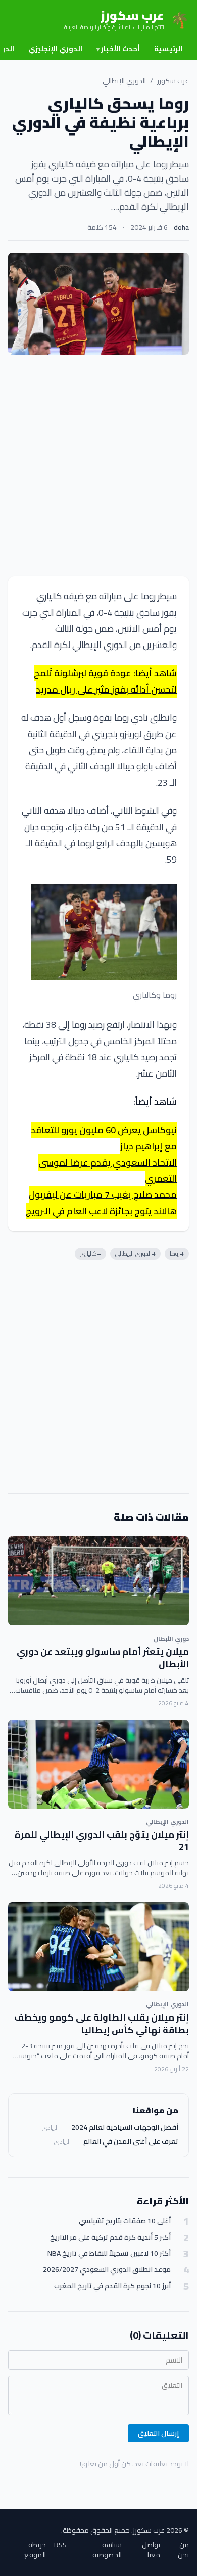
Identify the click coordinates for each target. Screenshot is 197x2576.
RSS (60, 2545)
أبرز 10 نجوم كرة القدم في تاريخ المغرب (112, 2286)
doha (181, 227)
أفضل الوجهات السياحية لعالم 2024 (125, 2127)
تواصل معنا (151, 2550)
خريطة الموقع (35, 2550)
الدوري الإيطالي (124, 81)
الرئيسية (168, 49)
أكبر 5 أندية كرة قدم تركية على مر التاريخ (110, 2237)
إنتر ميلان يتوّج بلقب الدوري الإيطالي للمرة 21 (102, 1841)
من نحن (183, 2550)
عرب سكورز (173, 81)
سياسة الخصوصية (107, 2550)
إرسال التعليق (158, 2433)
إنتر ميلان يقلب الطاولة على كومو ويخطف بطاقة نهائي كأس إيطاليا (102, 2024)
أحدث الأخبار (118, 49)
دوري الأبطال (171, 1638)
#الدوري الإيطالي (135, 1253)
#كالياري (90, 1253)
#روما (177, 1253)
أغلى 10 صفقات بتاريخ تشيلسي (125, 2221)
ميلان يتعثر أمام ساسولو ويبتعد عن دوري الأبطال (103, 1658)
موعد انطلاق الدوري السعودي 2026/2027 (107, 2270)
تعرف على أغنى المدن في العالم (131, 2141)
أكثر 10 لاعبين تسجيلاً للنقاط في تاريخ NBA (109, 2253)
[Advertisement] (98, 465)
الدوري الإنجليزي (55, 49)
